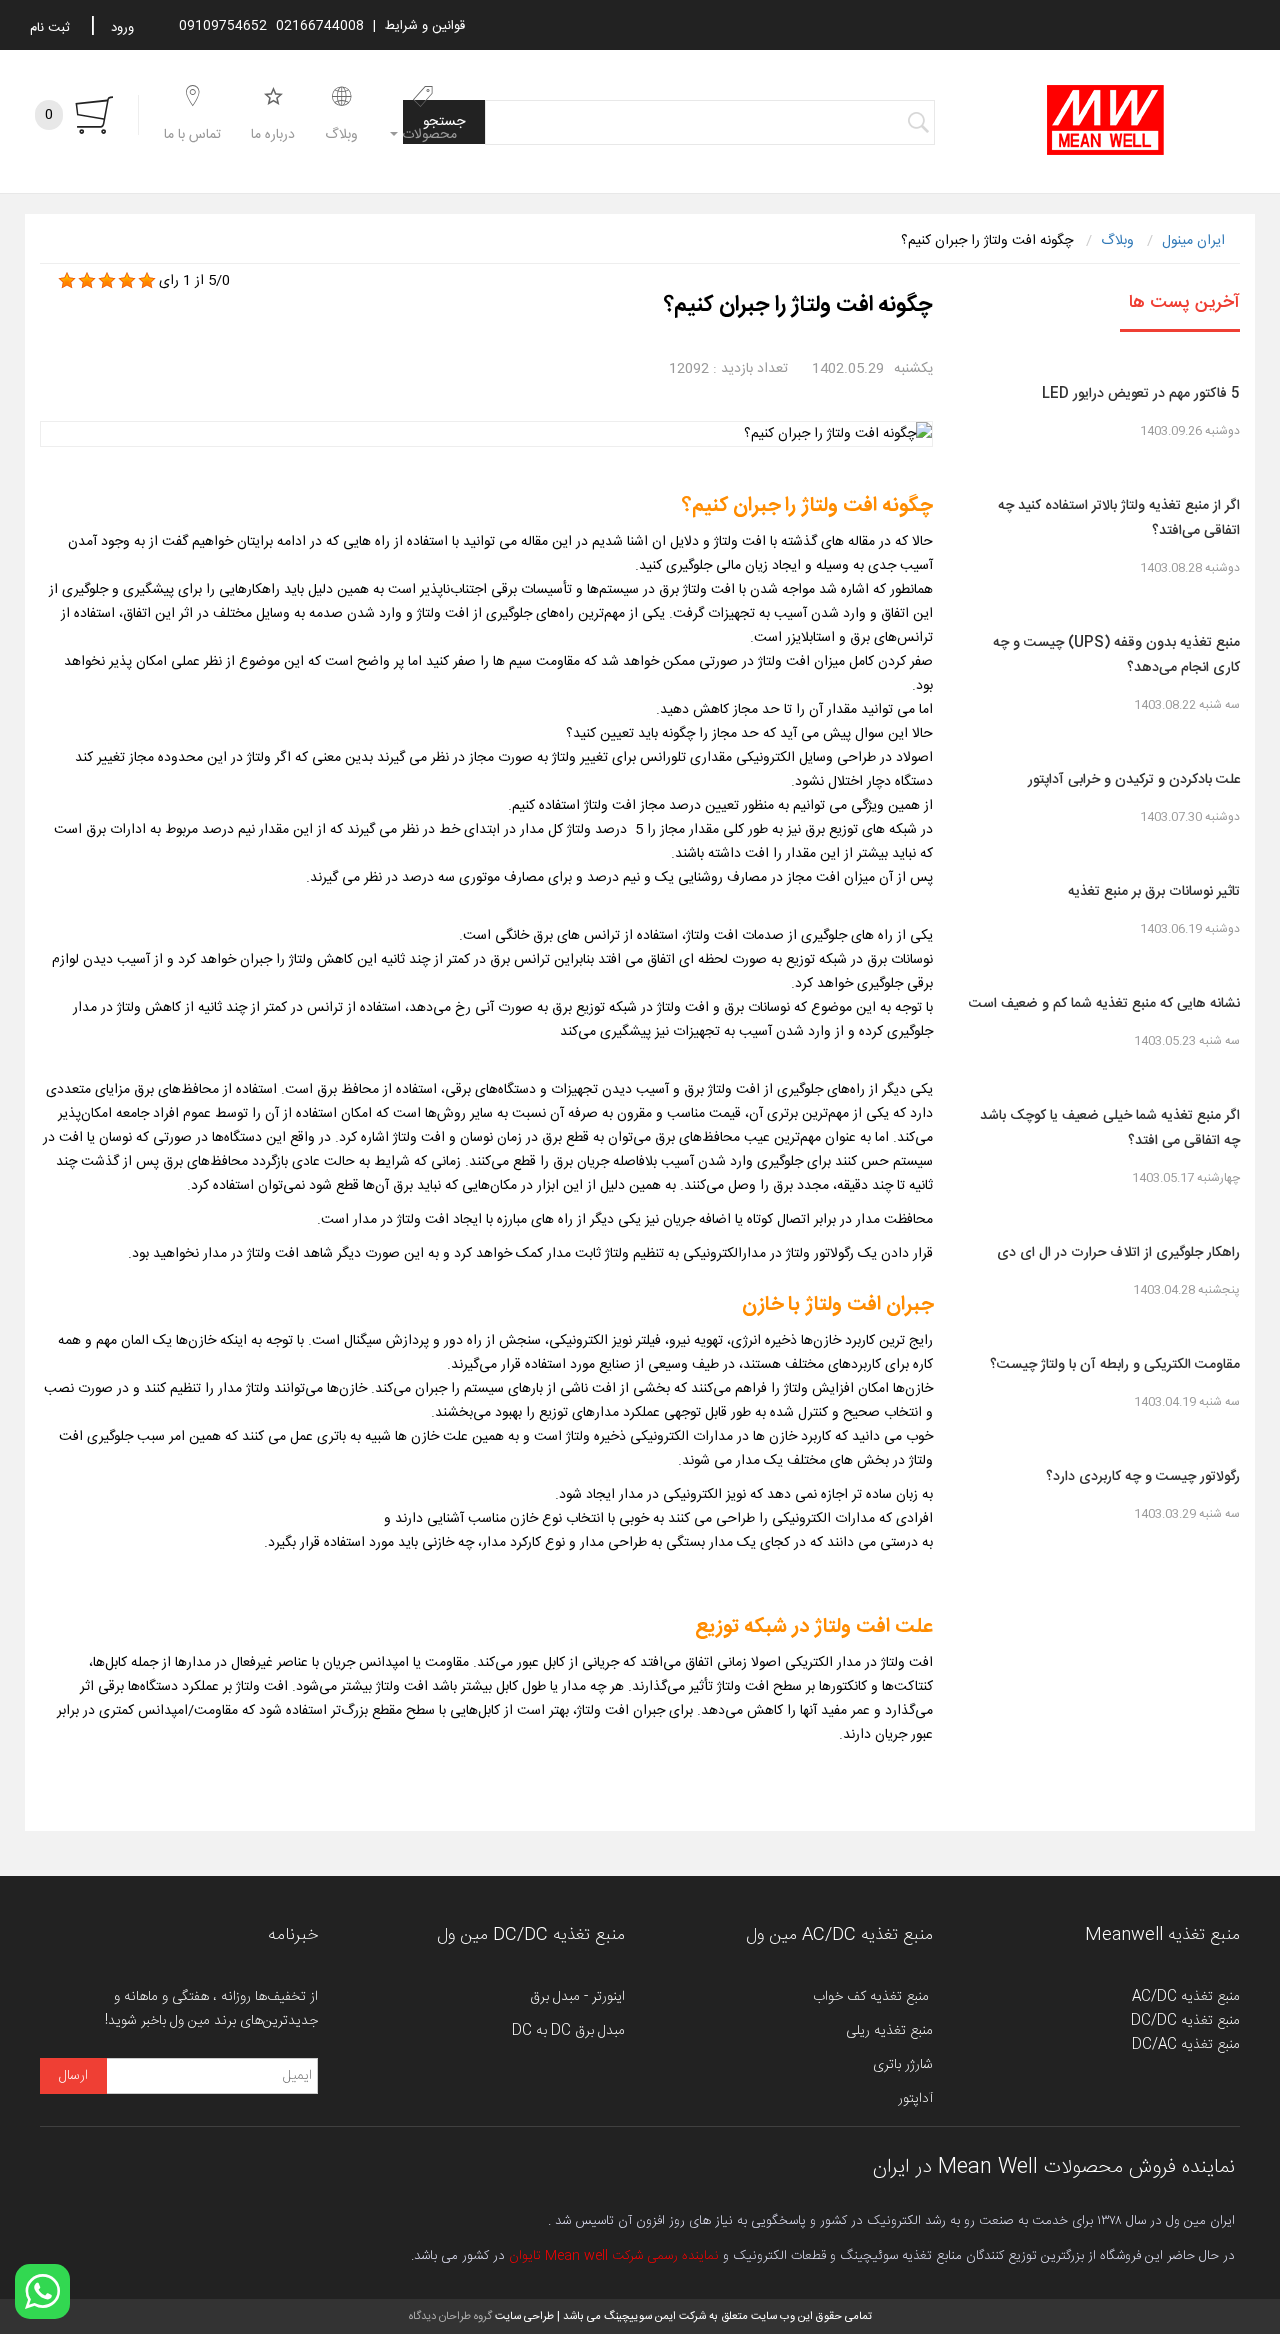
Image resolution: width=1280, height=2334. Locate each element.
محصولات (427, 135)
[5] (147, 281)
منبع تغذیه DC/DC (1185, 2021)
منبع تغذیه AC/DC (1186, 1997)
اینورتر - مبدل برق (577, 1997)
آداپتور (915, 2099)
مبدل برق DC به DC (568, 2031)
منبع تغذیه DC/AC (1186, 2045)
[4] (127, 281)
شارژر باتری (903, 2065)
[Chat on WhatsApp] (42, 2291)
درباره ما (273, 135)
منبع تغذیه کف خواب (873, 1997)
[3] (107, 281)
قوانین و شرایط (425, 26)
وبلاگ (341, 135)
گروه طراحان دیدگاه (450, 2316)
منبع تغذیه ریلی (889, 2031)
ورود (122, 28)
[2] (87, 281)
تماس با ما (192, 135)
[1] (67, 281)
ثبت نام (50, 28)
